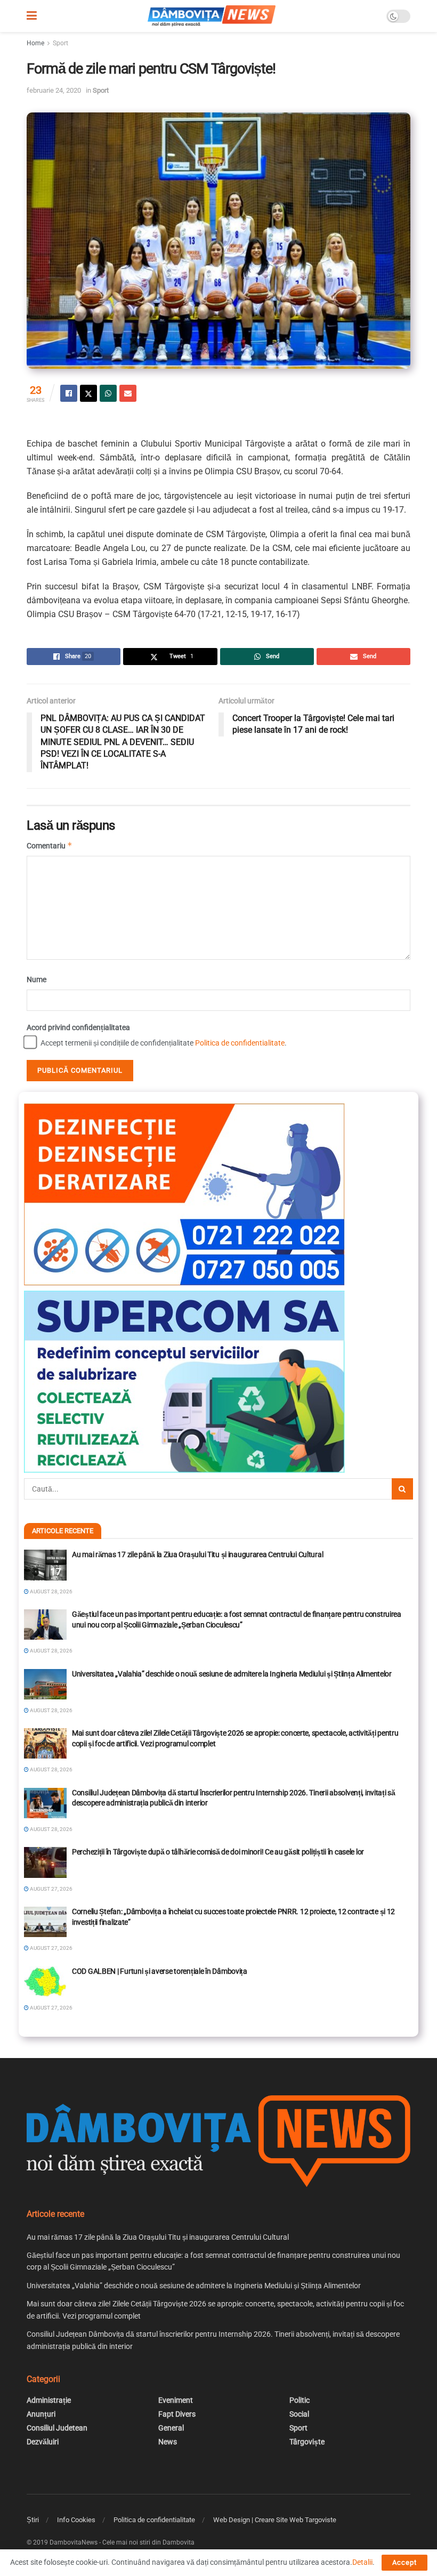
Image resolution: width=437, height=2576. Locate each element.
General (171, 2428)
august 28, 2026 (51, 1591)
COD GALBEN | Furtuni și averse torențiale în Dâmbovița (160, 1971)
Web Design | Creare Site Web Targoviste (275, 2520)
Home (35, 43)
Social (299, 2414)
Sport (60, 43)
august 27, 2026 (51, 1889)
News (168, 2442)
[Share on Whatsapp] (108, 393)
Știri (33, 2520)
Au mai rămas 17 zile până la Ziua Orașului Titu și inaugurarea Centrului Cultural (197, 1554)
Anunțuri (41, 2414)
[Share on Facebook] (69, 393)
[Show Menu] (32, 16)
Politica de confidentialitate (240, 1043)
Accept (404, 2562)
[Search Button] (402, 1489)
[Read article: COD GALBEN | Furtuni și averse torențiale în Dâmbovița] (45, 1982)
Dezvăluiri (43, 2442)
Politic (300, 2400)
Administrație (49, 2400)
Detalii (362, 2562)
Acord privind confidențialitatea (78, 1027)
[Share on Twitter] (88, 393)
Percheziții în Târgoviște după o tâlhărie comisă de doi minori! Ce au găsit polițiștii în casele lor (218, 1852)
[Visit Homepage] (212, 16)
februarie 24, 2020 (54, 90)
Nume (37, 979)
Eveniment (176, 2400)
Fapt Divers (177, 2414)
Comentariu (50, 845)
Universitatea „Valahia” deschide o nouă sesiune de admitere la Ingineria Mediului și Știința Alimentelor (232, 1674)
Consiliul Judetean (57, 2428)
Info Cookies (76, 2520)
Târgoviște (307, 2442)
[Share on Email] (128, 393)
